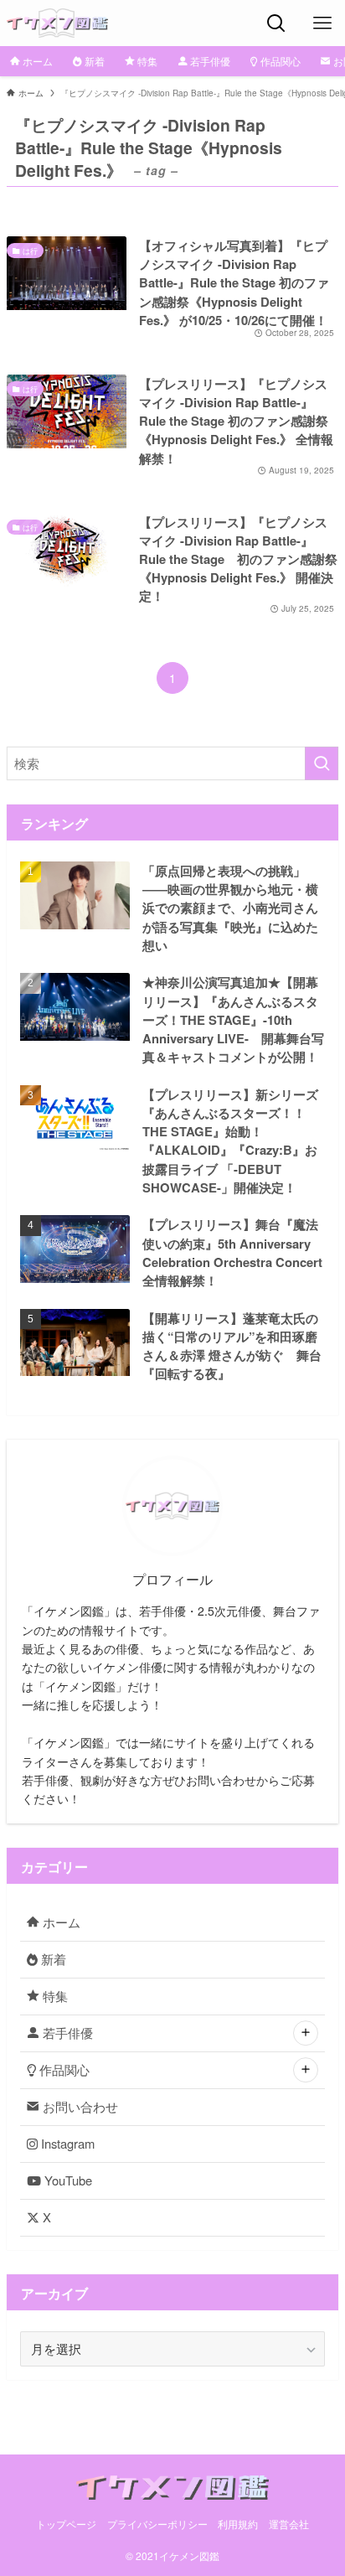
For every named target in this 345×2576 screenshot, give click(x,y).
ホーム (60, 1922)
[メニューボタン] (322, 23)
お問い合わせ (79, 2106)
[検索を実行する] (322, 763)
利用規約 (238, 2524)
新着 (52, 1959)
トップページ (66, 2524)
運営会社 (289, 2524)
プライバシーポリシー (157, 2524)
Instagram (66, 2143)
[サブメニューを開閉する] (306, 2034)
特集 (54, 1996)
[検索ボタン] (276, 23)
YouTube (67, 2180)
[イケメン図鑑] (57, 23)
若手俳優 (66, 2033)
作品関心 (63, 2069)
